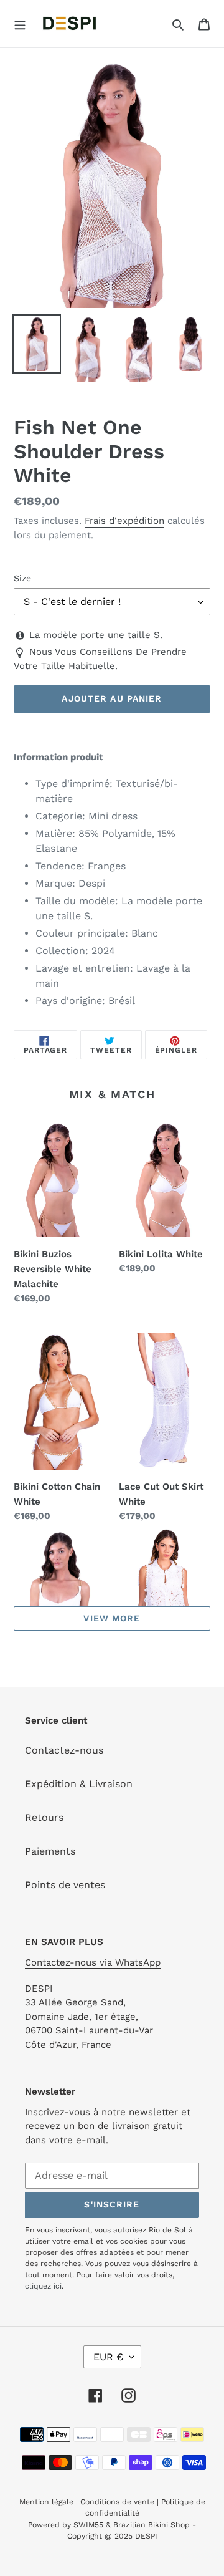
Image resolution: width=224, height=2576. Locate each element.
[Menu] (20, 24)
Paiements (50, 1851)
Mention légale (46, 2502)
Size (22, 578)
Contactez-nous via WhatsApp (93, 1962)
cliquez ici (43, 2286)
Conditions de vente (117, 2502)
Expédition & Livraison (79, 1784)
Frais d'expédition (124, 521)
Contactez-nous (64, 1750)
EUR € (108, 2357)
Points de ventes (65, 1885)
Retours (44, 1817)
